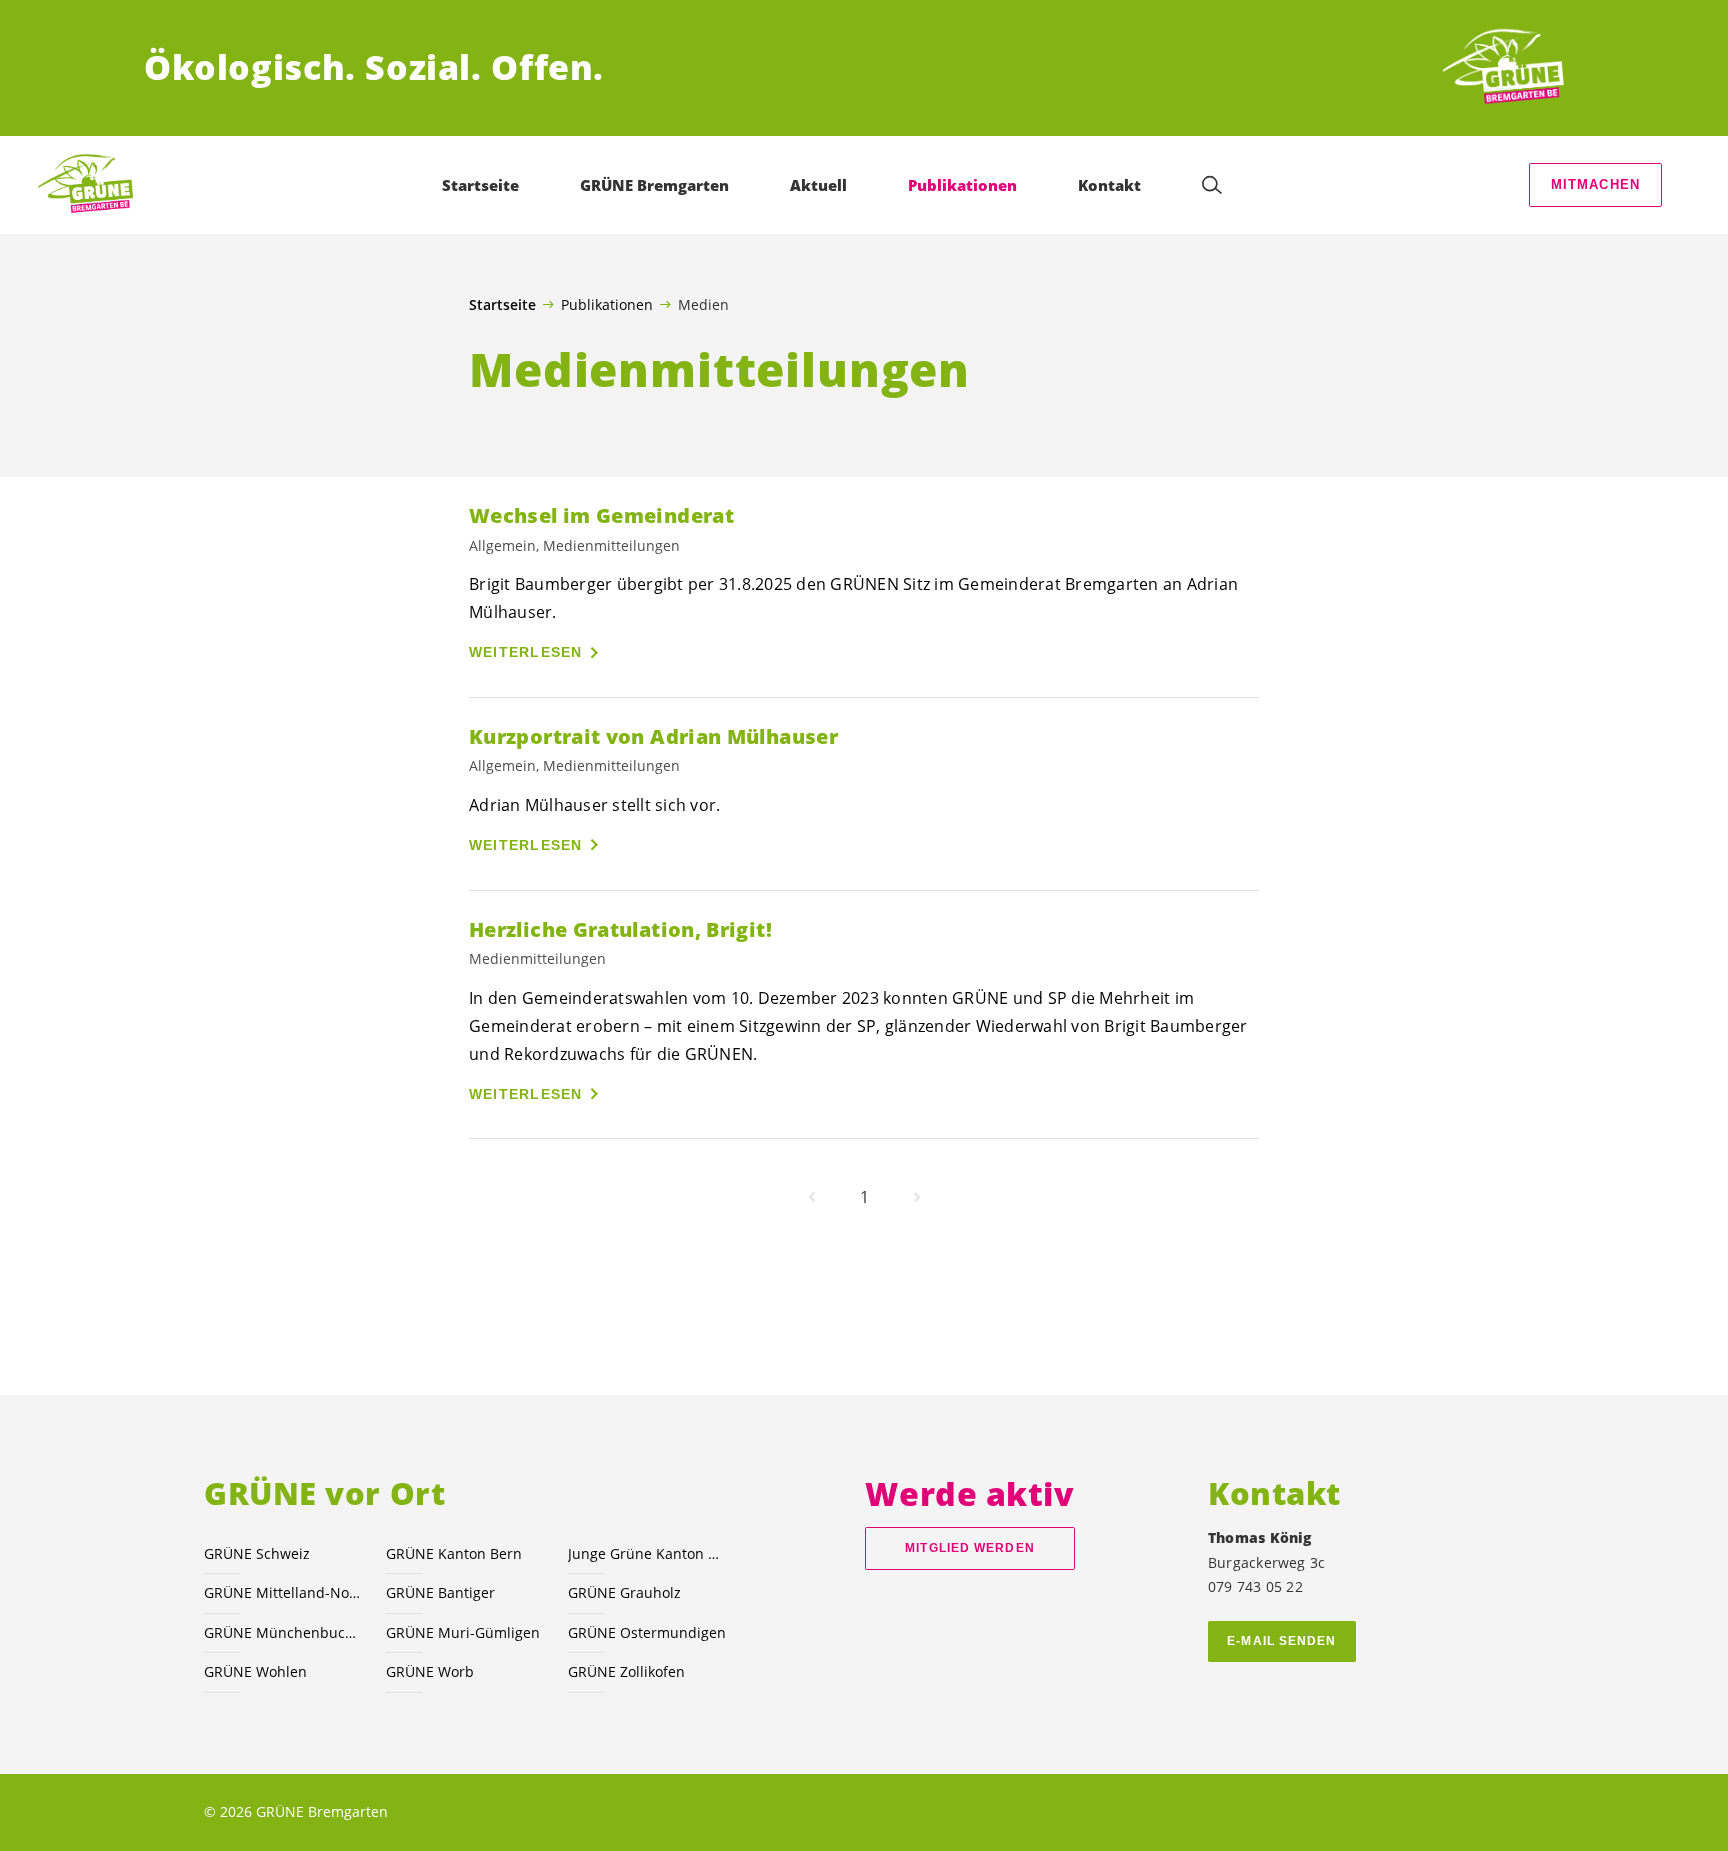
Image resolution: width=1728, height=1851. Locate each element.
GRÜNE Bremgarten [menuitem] (654, 185)
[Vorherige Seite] (812, 1197)
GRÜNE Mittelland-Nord (283, 1592)
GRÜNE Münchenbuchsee (283, 1632)
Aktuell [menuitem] (818, 185)
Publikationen (607, 304)
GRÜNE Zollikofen (626, 1671)
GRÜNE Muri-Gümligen (463, 1632)
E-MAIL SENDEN (1281, 1641)
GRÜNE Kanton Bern (454, 1553)
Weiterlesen (526, 652)
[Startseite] (1510, 68)
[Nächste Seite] (917, 1197)
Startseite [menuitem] (480, 185)
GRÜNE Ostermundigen (647, 1632)
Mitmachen (1596, 184)
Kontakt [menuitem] (1109, 185)
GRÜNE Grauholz (624, 1592)
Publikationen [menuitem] (962, 185)
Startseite (502, 305)
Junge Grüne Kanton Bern (647, 1553)
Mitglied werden (969, 1548)
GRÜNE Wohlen (255, 1671)
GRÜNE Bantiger (440, 1592)
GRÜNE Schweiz (257, 1553)
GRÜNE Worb (430, 1671)
